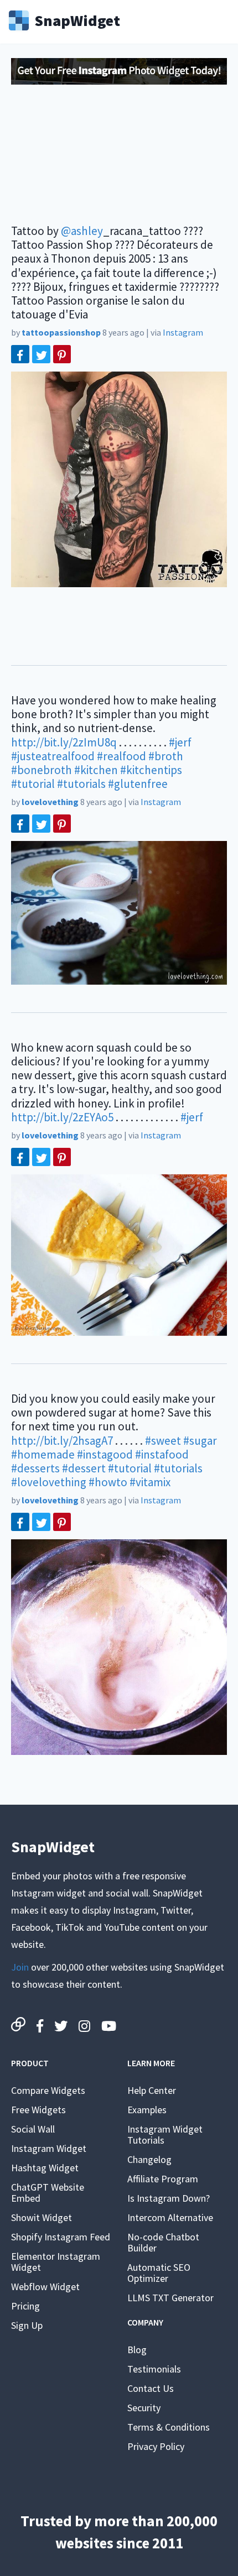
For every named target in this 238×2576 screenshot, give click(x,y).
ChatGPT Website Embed (48, 2193)
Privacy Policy (156, 2446)
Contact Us (151, 2388)
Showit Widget (42, 2217)
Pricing (25, 2306)
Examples (147, 2110)
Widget (77, 19)
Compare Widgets (48, 2090)
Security (144, 2408)
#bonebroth (42, 770)
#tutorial (33, 784)
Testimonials (154, 2369)
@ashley (82, 231)
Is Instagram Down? (169, 2198)
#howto (108, 1482)
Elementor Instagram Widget (56, 2262)
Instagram (183, 332)
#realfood (121, 756)
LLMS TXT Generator (170, 2298)
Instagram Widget (49, 2148)
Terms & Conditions (169, 2427)
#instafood (162, 1454)
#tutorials (81, 784)
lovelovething (50, 802)
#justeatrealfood (53, 756)
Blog (137, 2350)
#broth (166, 756)
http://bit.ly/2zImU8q (64, 742)
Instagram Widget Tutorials (165, 2135)
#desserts (35, 1468)
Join (20, 1967)
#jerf (180, 742)
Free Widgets (38, 2110)
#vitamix (150, 1482)
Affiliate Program (163, 2179)
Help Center (152, 2090)
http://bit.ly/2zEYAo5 (62, 1117)
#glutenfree (138, 784)
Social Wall (33, 2129)
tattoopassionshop (61, 332)
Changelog (149, 2159)
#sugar (200, 1441)
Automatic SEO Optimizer (159, 2273)
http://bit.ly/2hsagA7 (62, 1441)
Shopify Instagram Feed (61, 2237)
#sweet (163, 1441)
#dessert (84, 1468)
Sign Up (27, 2325)
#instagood (105, 1454)
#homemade (43, 1454)
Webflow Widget (45, 2287)
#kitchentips (151, 770)
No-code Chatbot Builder (163, 2242)
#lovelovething (49, 1482)
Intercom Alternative (170, 2217)
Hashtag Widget (45, 2168)
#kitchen (96, 770)
